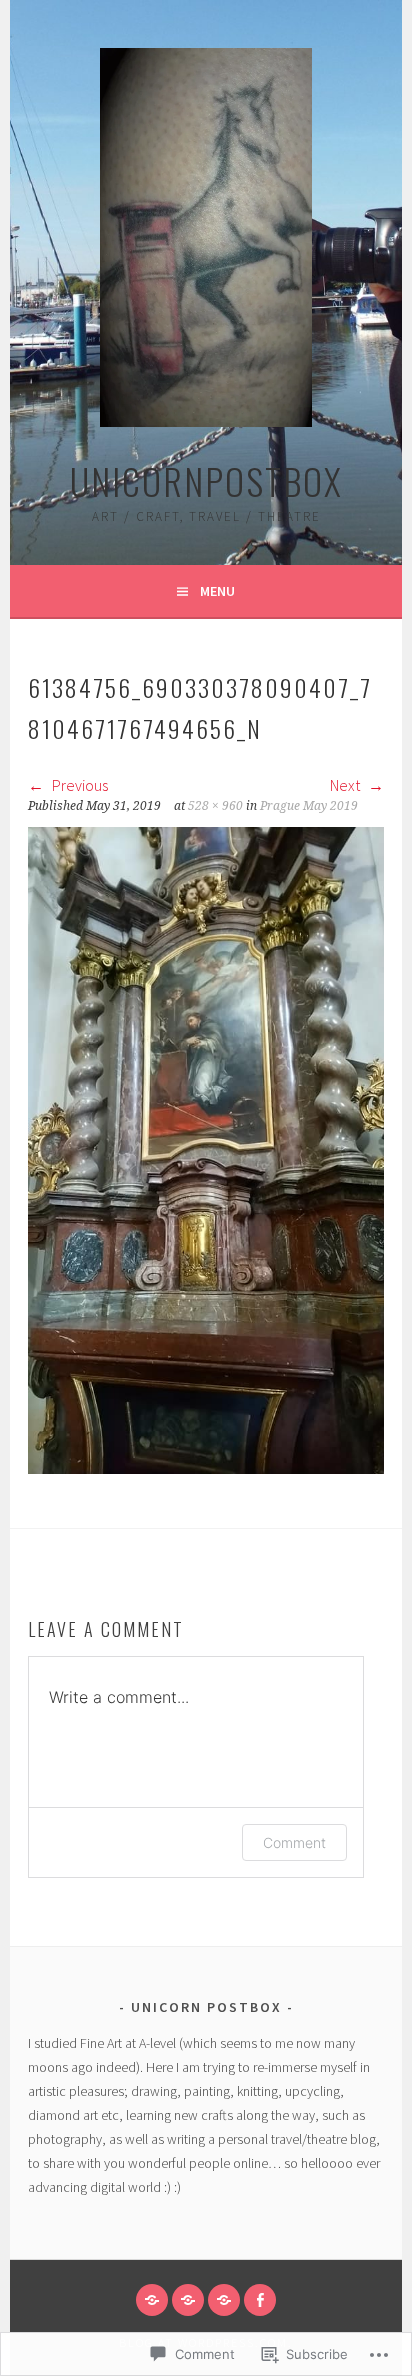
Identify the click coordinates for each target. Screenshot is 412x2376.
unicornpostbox (206, 480)
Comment (294, 1842)
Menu (217, 591)
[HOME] (152, 2300)
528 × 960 (215, 806)
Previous (78, 785)
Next (346, 785)
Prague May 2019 (309, 806)
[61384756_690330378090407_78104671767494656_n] (206, 1468)
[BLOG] (224, 2300)
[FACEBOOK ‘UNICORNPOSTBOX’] (260, 2300)
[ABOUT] (188, 2300)
